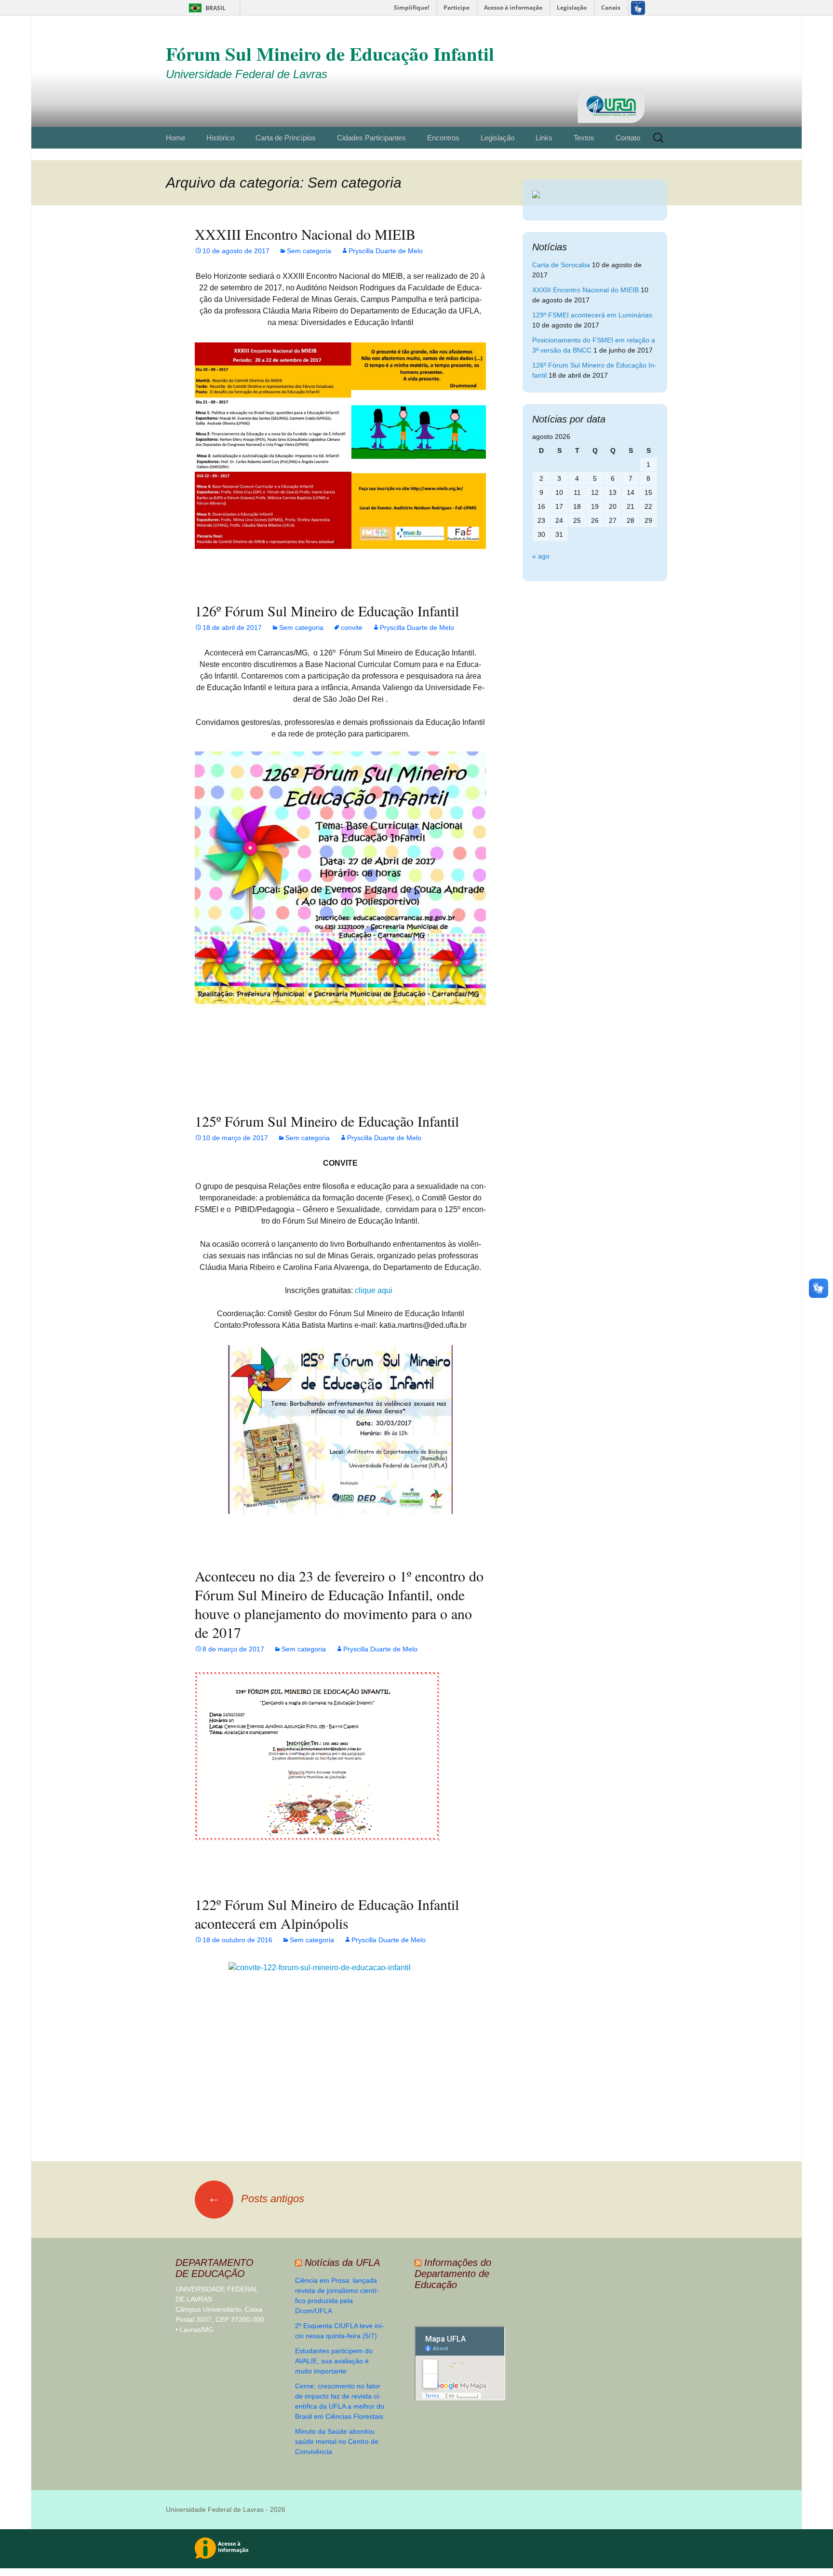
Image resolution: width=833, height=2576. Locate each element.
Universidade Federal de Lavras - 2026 (226, 2509)
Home (175, 138)
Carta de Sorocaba (561, 265)
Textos (584, 138)
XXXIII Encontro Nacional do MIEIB (305, 234)
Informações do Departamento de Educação (453, 2274)
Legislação (497, 138)
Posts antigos (256, 2199)
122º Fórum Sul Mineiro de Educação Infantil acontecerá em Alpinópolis (327, 1914)
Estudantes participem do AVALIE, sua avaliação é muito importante (334, 2361)
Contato (628, 138)
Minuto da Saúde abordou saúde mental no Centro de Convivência (337, 2441)
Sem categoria (309, 251)
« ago (541, 556)
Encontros (443, 138)
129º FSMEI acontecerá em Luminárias (592, 315)
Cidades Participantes (371, 138)
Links (544, 138)
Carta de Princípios (286, 138)
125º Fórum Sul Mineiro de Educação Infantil (327, 1121)
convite (352, 627)
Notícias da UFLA (342, 2263)
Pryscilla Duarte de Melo (386, 251)
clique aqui (376, 1290)
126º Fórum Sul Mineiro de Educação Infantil (327, 611)
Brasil (206, 8)
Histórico (220, 138)
